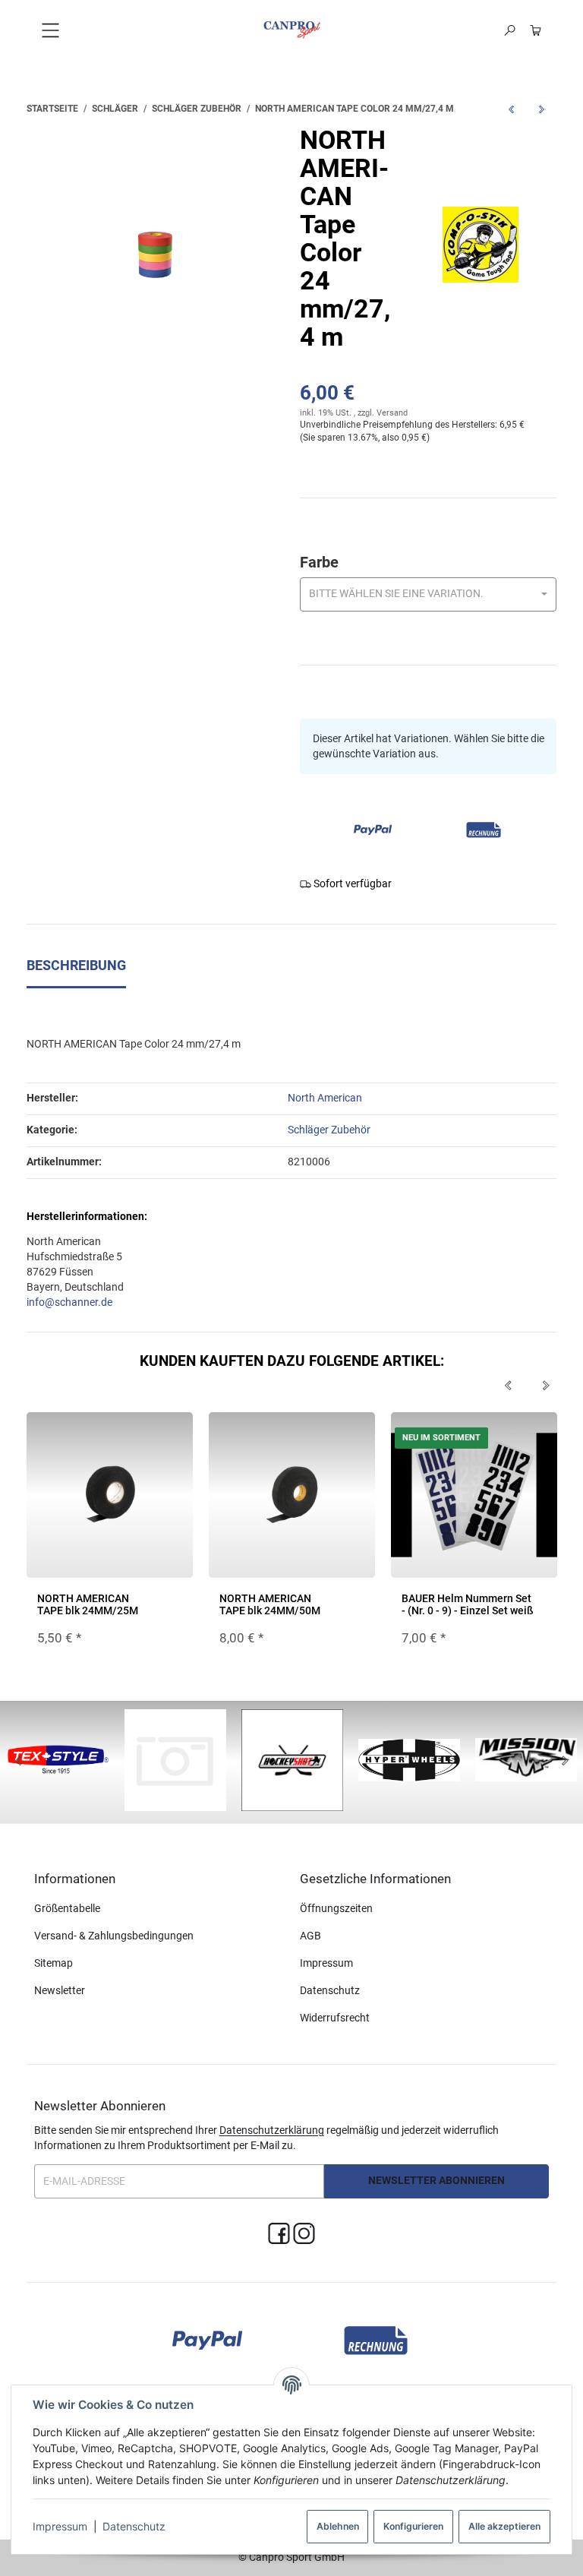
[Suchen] (510, 30)
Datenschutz (134, 2526)
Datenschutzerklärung (272, 2130)
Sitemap (54, 1963)
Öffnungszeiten (336, 1908)
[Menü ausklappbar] (50, 30)
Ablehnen (338, 2526)
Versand (392, 413)
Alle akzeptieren (504, 2526)
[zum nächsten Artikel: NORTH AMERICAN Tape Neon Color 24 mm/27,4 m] (541, 109)
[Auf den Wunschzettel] (172, 1438)
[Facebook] (279, 2235)
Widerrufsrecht (335, 2018)
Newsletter (60, 1990)
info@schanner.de (69, 1302)
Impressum (60, 2526)
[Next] (546, 1386)
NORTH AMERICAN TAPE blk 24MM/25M (88, 1604)
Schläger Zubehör (329, 1130)
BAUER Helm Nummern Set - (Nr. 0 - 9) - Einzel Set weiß (468, 1604)
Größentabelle (67, 1908)
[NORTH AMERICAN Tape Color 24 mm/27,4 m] (155, 255)
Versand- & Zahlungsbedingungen (114, 1936)
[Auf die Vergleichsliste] (143, 1438)
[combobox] (429, 594)
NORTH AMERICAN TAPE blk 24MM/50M (270, 1604)
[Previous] (508, 1386)
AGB (310, 1936)
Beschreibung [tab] (76, 966)
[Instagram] (304, 2235)
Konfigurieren (413, 2526)
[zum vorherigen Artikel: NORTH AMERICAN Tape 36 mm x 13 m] (511, 109)
